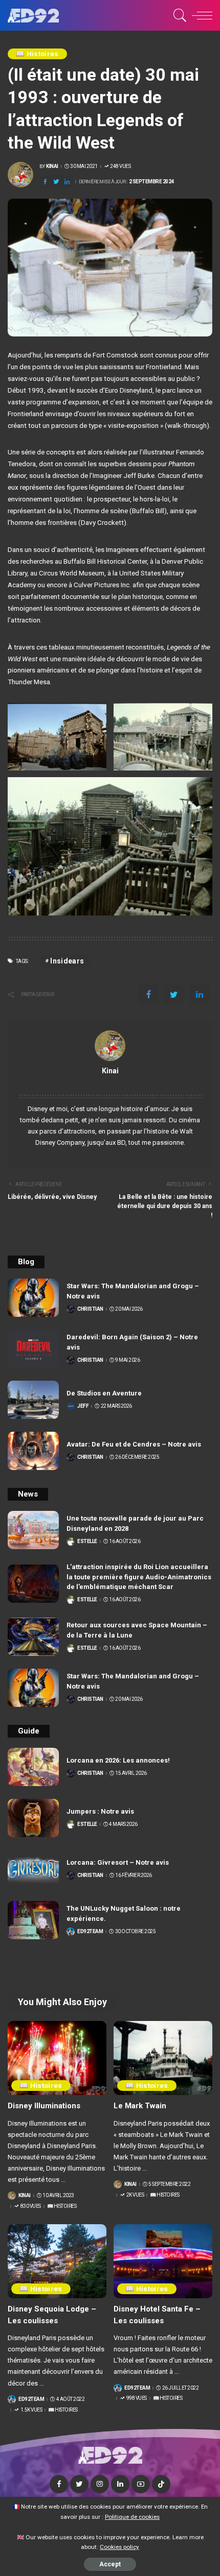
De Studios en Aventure (104, 1393)
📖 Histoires (37, 54)
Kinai (52, 166)
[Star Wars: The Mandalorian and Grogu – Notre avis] (33, 1298)
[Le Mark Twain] (163, 2058)
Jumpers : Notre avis (100, 1811)
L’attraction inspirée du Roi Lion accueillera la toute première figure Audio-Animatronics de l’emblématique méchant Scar (139, 1577)
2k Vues (135, 2195)
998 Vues (137, 2398)
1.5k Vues (31, 2410)
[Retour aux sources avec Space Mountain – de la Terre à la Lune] (33, 1637)
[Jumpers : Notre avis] (33, 1818)
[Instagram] (100, 2484)
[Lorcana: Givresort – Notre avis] (33, 1869)
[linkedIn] (67, 182)
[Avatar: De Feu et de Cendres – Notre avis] (33, 1451)
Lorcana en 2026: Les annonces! (118, 1760)
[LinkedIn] (120, 2484)
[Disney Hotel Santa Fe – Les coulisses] (163, 2261)
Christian (90, 1309)
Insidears (67, 961)
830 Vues (31, 2206)
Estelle (87, 1542)
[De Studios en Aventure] (33, 1400)
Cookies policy (119, 2547)
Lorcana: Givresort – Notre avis (118, 1862)
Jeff (83, 1406)
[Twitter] (56, 182)
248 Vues (120, 166)
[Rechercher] (178, 15)
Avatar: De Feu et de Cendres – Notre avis (134, 1444)
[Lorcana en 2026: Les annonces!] (33, 1767)
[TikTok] (161, 2484)
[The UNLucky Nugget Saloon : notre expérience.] (33, 1920)
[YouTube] (141, 2484)
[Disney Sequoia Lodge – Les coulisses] (57, 2261)
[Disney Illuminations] (57, 2058)
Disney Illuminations (44, 2106)
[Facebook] (45, 182)
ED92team (90, 1932)
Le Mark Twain (140, 2106)
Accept (110, 2564)
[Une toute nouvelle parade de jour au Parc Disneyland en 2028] (33, 1530)
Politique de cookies (132, 2517)
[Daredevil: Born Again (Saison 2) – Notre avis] (33, 1349)
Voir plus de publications (110, 1082)
